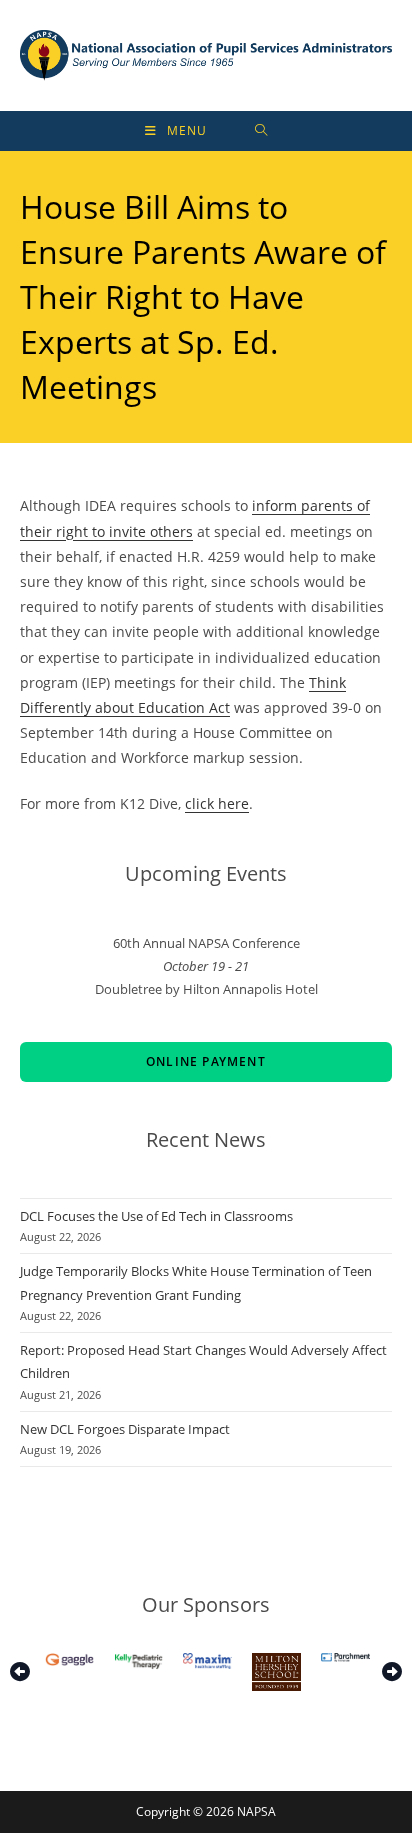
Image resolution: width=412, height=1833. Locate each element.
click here (217, 803)
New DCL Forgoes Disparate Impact (125, 1429)
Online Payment (206, 1061)
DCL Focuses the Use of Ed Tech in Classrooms (156, 1216)
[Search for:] (261, 131)
